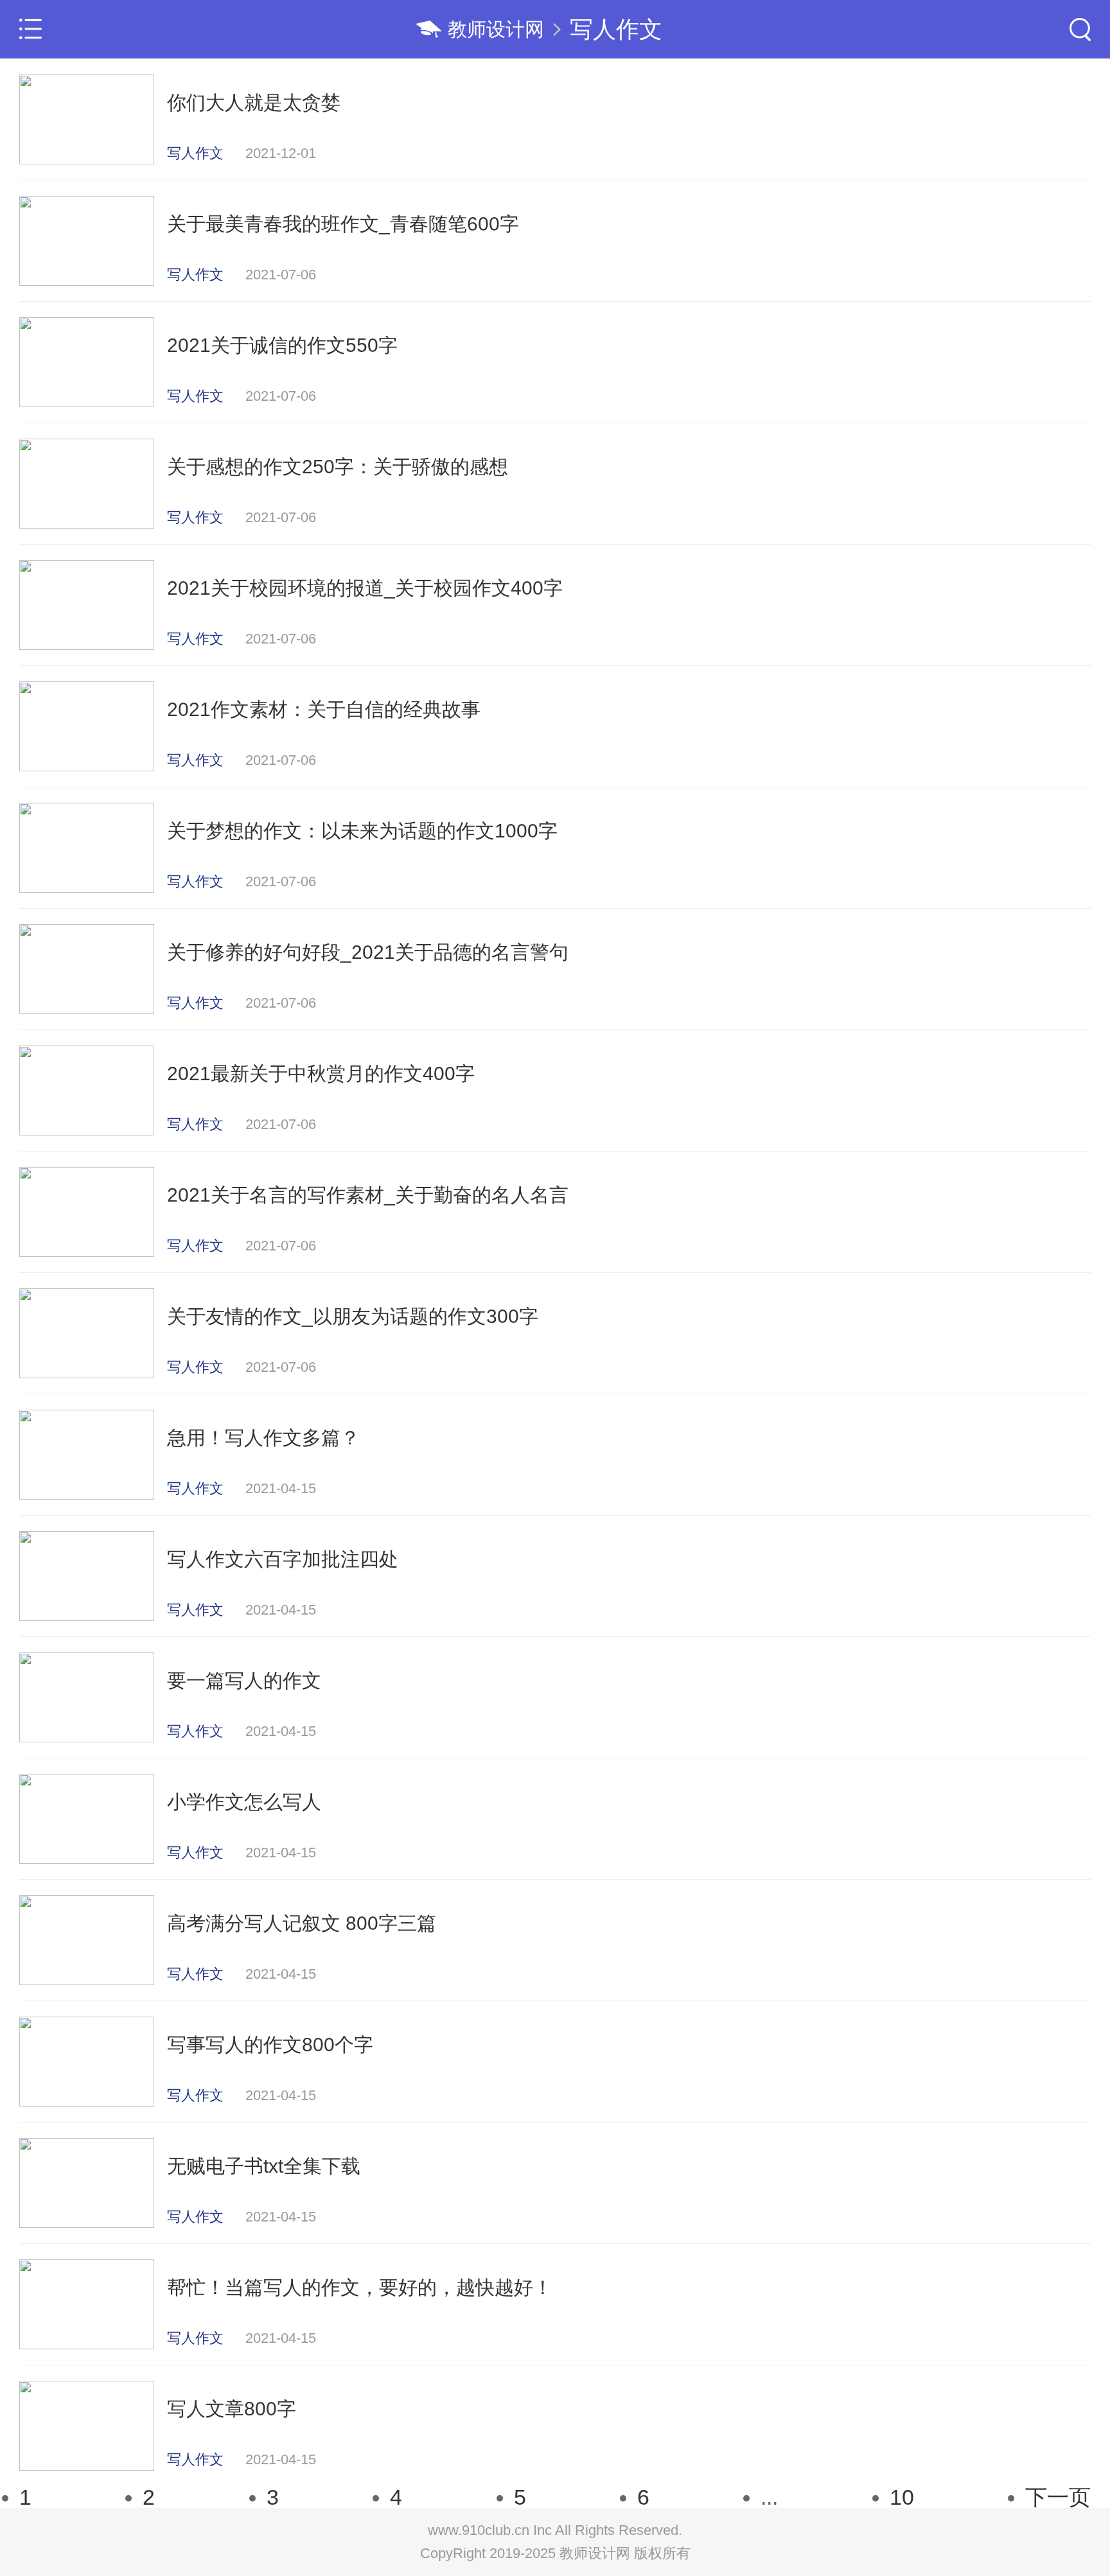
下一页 (1058, 2497)
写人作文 (616, 29)
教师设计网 (496, 29)
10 (902, 2497)
